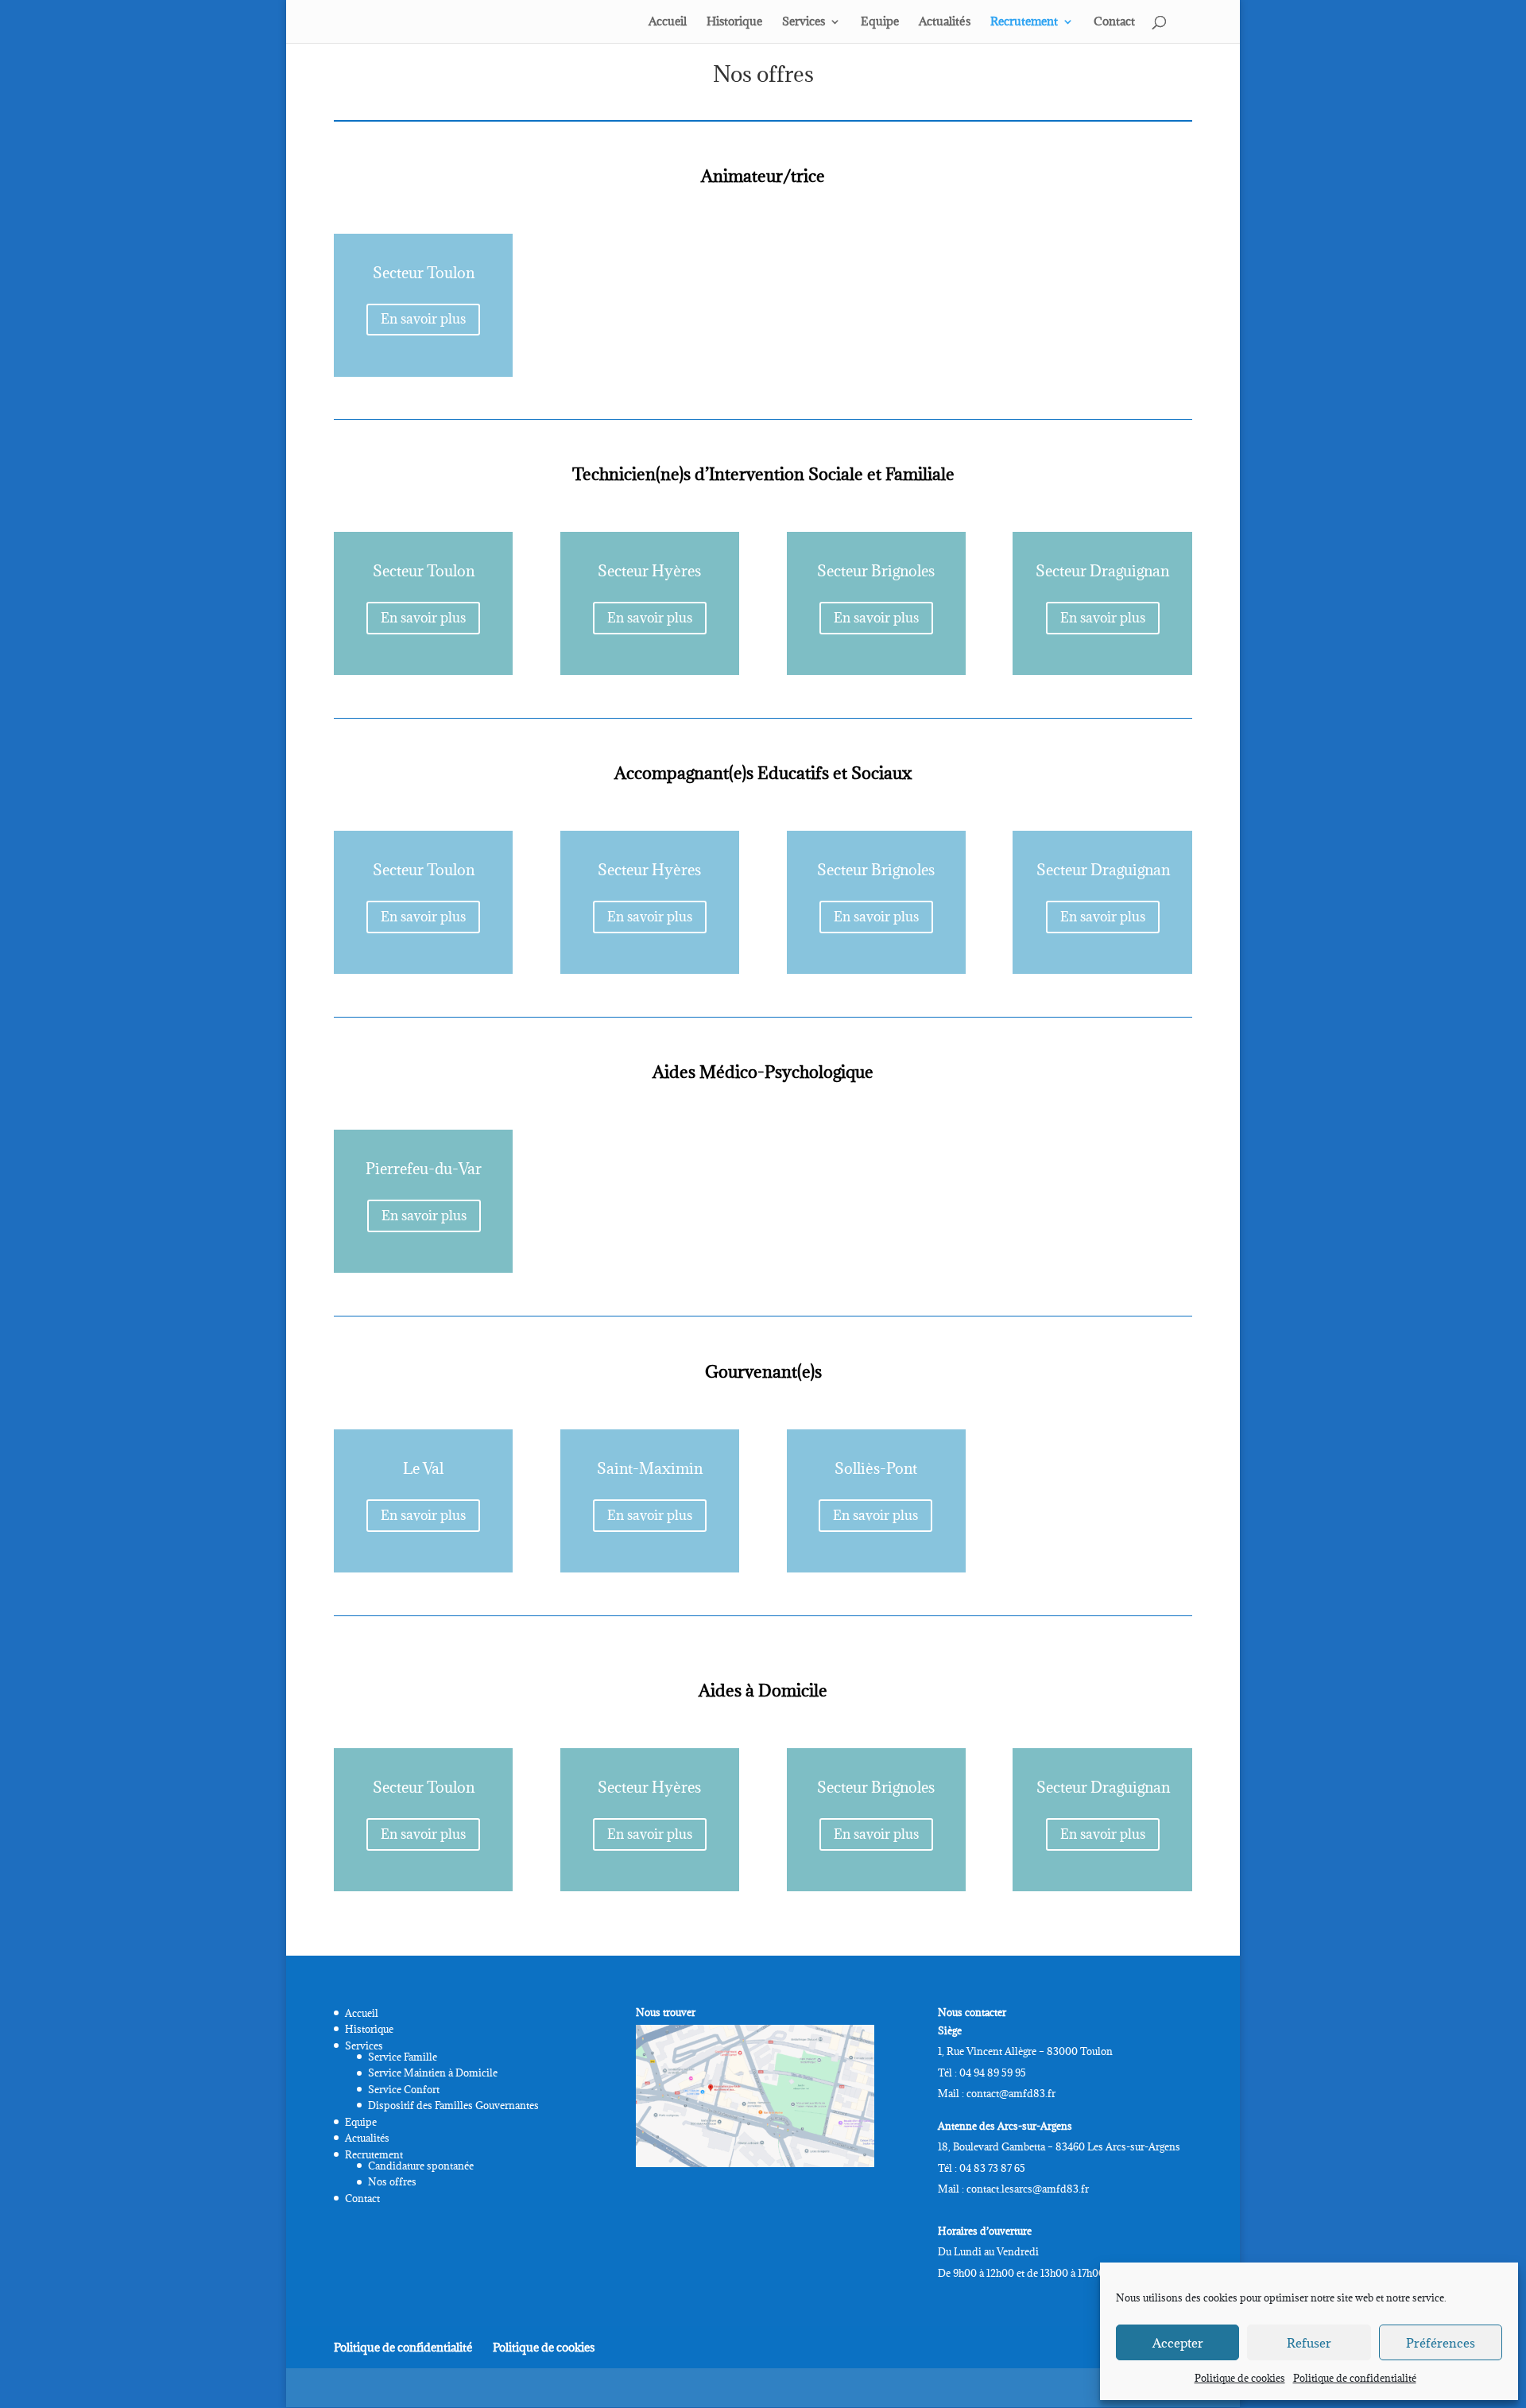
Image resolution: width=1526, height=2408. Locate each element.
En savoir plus (423, 319)
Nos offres (392, 2181)
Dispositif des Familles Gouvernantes (453, 2105)
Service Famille (403, 2057)
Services (804, 22)
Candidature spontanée (421, 2166)
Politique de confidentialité (1355, 2378)
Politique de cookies (1240, 2378)
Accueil (668, 22)
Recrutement (1024, 22)
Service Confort (404, 2089)
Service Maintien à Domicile (433, 2073)
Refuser (1309, 2343)
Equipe (880, 22)
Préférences (1441, 2343)
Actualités (945, 22)
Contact (1114, 22)
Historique (734, 22)
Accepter (1178, 2343)
